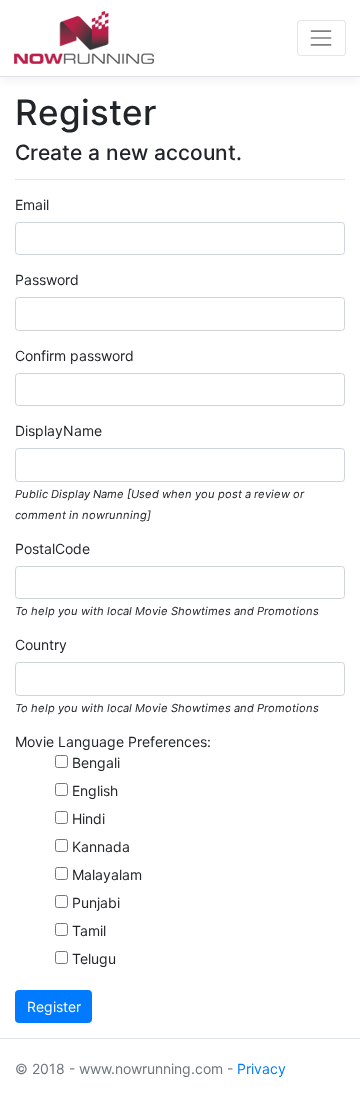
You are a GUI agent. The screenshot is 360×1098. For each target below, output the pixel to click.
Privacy (261, 1068)
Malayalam (107, 874)
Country (41, 644)
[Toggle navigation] (321, 37)
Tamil (89, 930)
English (95, 790)
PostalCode (52, 548)
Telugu (94, 958)
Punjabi (96, 902)
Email (32, 204)
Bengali (96, 762)
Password (47, 279)
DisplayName (58, 430)
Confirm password (74, 355)
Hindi (88, 818)
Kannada (101, 846)
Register (54, 1006)
